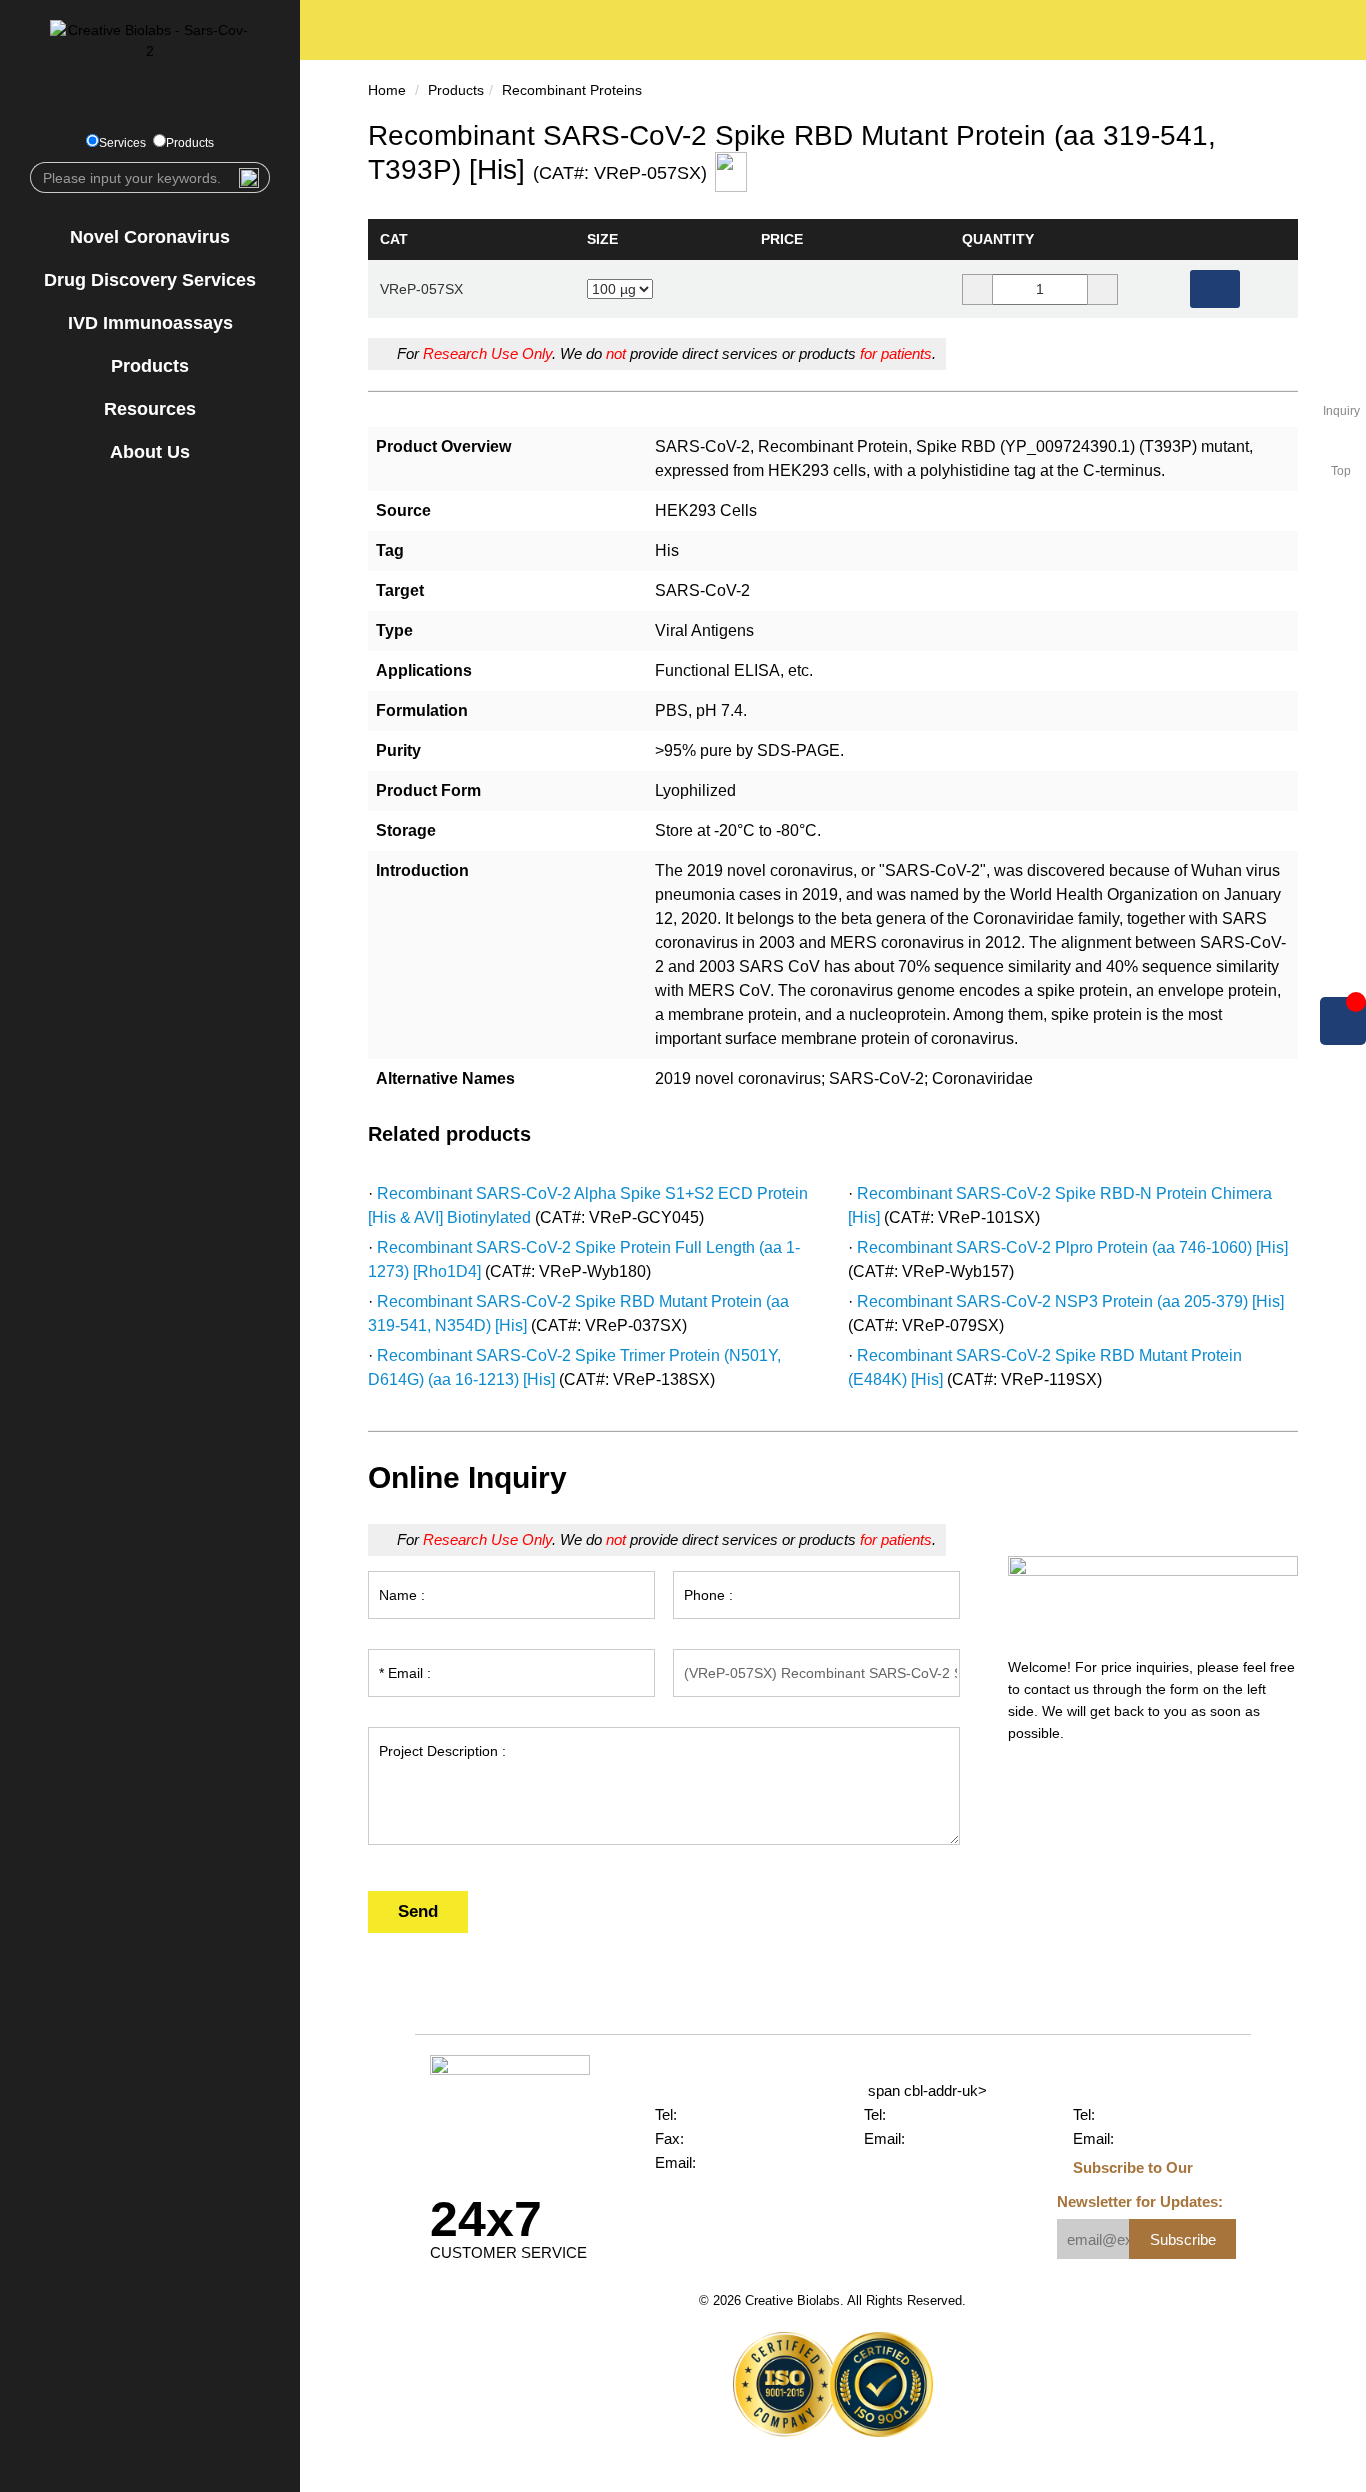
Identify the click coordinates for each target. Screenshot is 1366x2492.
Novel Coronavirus (150, 237)
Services (122, 143)
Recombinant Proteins (572, 90)
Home (387, 90)
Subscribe (1183, 2239)
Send (418, 1911)
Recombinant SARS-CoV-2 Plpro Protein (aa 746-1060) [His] (1072, 1247)
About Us (150, 452)
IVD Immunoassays (150, 323)
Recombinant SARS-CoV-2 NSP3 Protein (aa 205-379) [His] (1070, 1301)
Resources (150, 409)
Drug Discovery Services (150, 280)
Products (190, 143)
